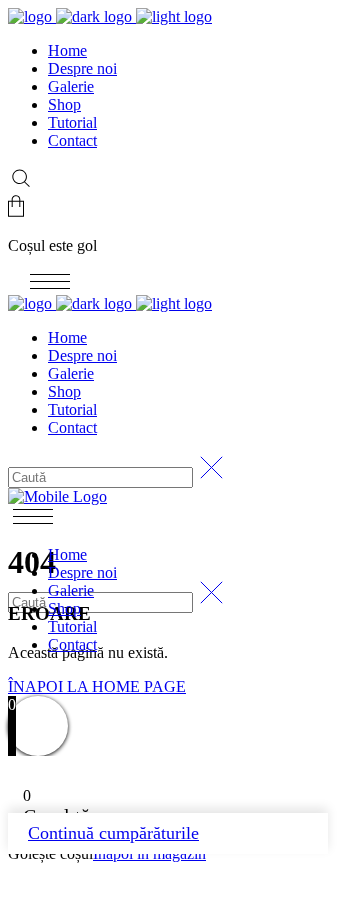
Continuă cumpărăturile (113, 833)
